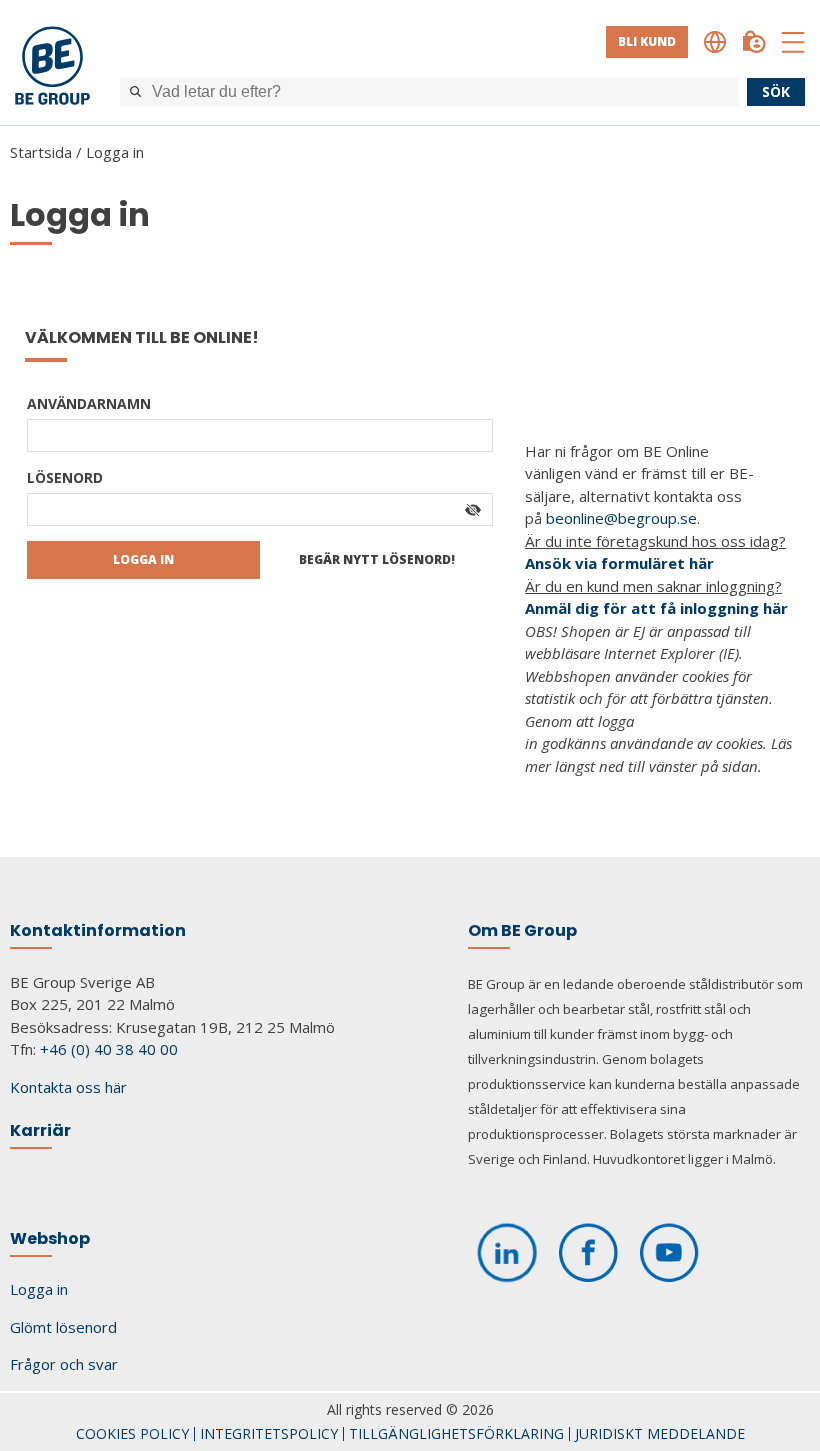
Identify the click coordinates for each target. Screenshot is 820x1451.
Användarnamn (89, 403)
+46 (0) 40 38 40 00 (109, 1049)
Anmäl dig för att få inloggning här (656, 608)
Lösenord (65, 477)
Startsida (41, 152)
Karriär (40, 1130)
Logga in (115, 152)
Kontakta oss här (68, 1087)
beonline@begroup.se (621, 518)
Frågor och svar (64, 1364)
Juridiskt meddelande (660, 1433)
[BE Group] (52, 68)
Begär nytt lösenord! (377, 559)
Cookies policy (132, 1433)
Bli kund (647, 41)
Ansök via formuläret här (619, 563)
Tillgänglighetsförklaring (456, 1433)
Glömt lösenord (63, 1327)
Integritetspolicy (269, 1433)
